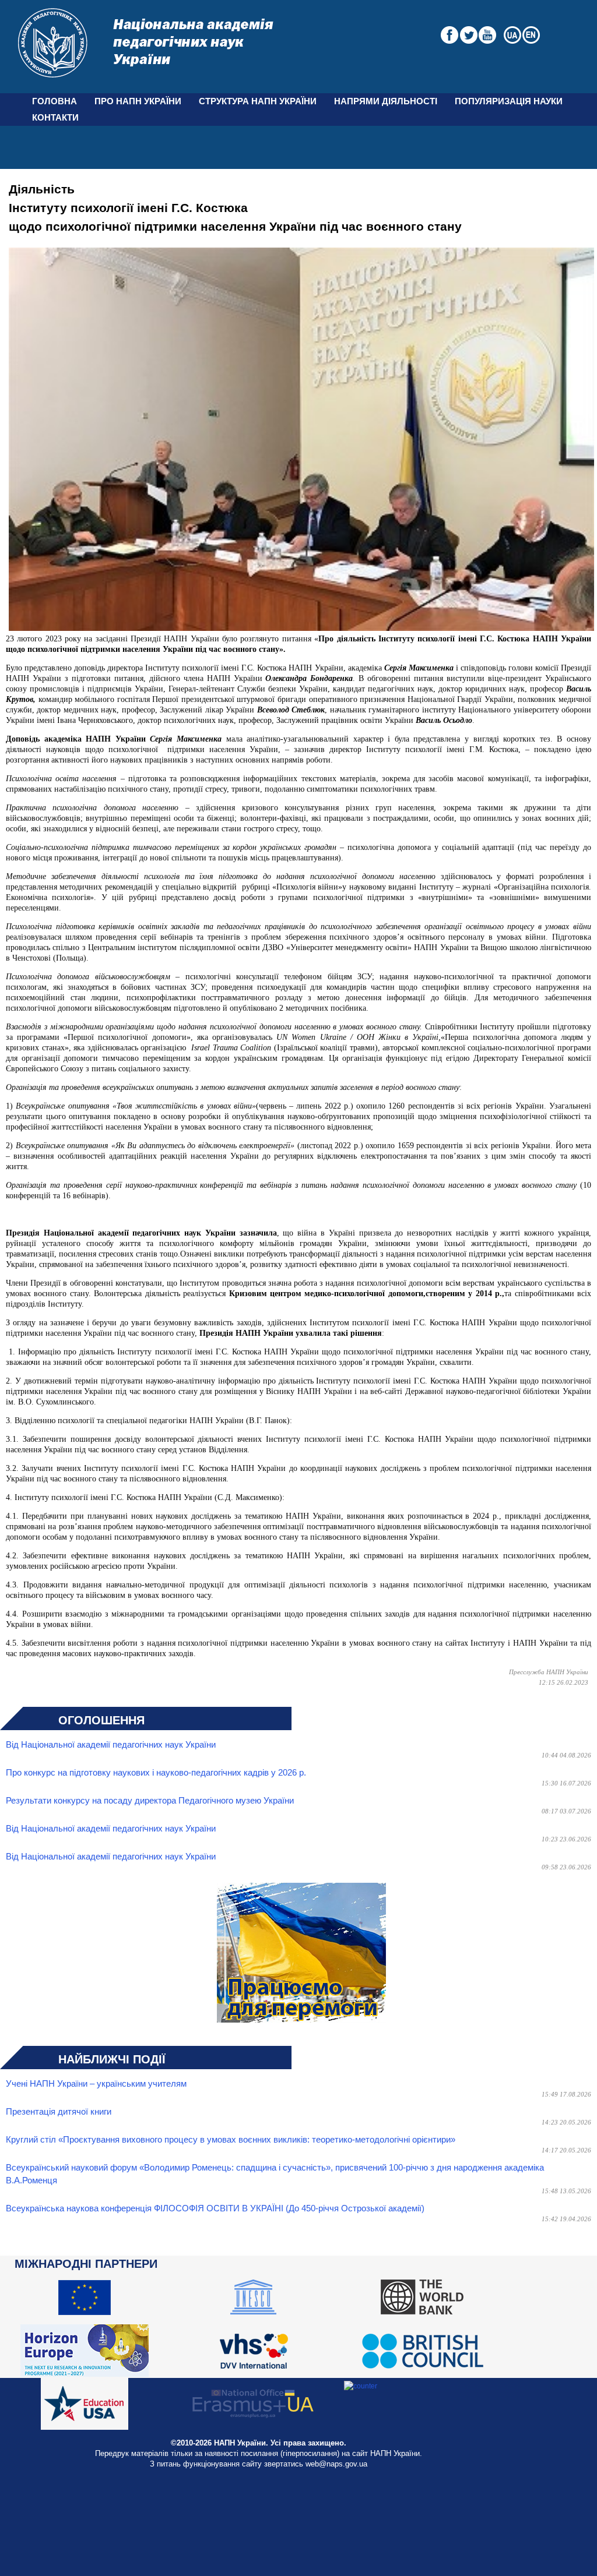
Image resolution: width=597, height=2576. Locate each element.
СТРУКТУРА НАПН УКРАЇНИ (258, 101)
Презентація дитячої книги (59, 2112)
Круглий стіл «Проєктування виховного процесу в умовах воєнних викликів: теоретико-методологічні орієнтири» (231, 2140)
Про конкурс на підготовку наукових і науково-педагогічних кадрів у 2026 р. (156, 1773)
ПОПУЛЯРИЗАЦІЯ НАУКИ (509, 101)
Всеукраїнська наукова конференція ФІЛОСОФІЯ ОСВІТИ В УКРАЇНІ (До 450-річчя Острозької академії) (215, 2208)
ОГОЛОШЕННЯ (101, 1720)
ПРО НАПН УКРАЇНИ (138, 101)
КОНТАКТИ (55, 118)
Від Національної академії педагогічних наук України (111, 1745)
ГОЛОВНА (55, 101)
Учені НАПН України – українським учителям (96, 2084)
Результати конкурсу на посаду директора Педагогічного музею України (150, 1801)
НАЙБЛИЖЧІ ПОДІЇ (112, 2059)
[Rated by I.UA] (361, 2386)
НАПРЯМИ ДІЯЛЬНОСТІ (386, 101)
